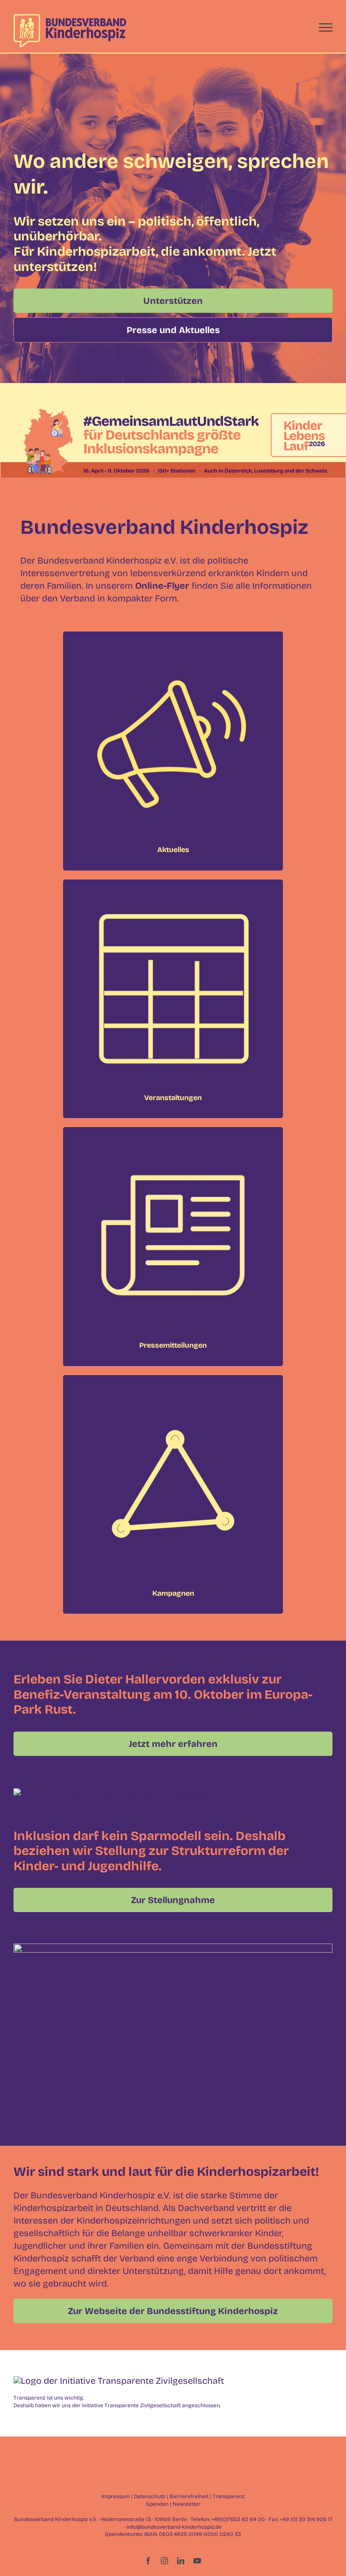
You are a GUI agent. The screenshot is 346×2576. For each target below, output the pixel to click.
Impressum (116, 2496)
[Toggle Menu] (326, 27)
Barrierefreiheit (189, 2496)
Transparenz (229, 2496)
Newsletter (187, 2504)
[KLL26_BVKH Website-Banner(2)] (173, 410)
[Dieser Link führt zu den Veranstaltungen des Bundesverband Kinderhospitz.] (173, 999)
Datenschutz (150, 2496)
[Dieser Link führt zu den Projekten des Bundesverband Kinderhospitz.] (173, 1494)
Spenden (157, 2504)
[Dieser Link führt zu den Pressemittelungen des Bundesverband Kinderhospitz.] (173, 1246)
